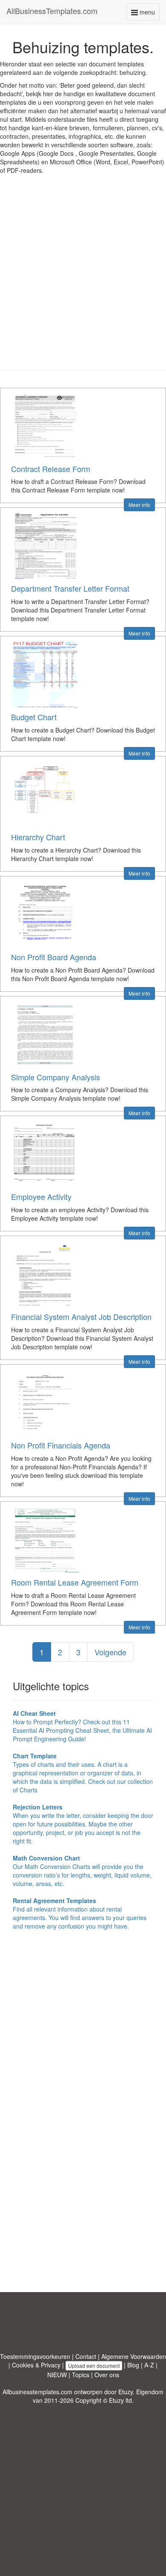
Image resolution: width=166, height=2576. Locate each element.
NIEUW (57, 2375)
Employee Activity (41, 1196)
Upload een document (94, 2366)
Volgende (110, 1652)
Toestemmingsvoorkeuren (35, 2356)
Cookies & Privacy (36, 2365)
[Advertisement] (83, 279)
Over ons (107, 2375)
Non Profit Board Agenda (54, 957)
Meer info (139, 505)
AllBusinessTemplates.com (52, 11)
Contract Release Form (51, 469)
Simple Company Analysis (56, 1077)
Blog (133, 2365)
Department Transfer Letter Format (70, 588)
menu (149, 14)
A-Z (149, 2365)
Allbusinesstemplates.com (37, 2392)
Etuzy (126, 2392)
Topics (81, 2375)
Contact (86, 2356)
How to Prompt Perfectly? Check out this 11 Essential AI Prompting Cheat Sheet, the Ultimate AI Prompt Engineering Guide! (82, 1726)
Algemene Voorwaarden (134, 2356)
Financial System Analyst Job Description (81, 1317)
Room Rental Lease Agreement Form (75, 1582)
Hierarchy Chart (38, 837)
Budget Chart (34, 717)
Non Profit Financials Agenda (61, 1445)
